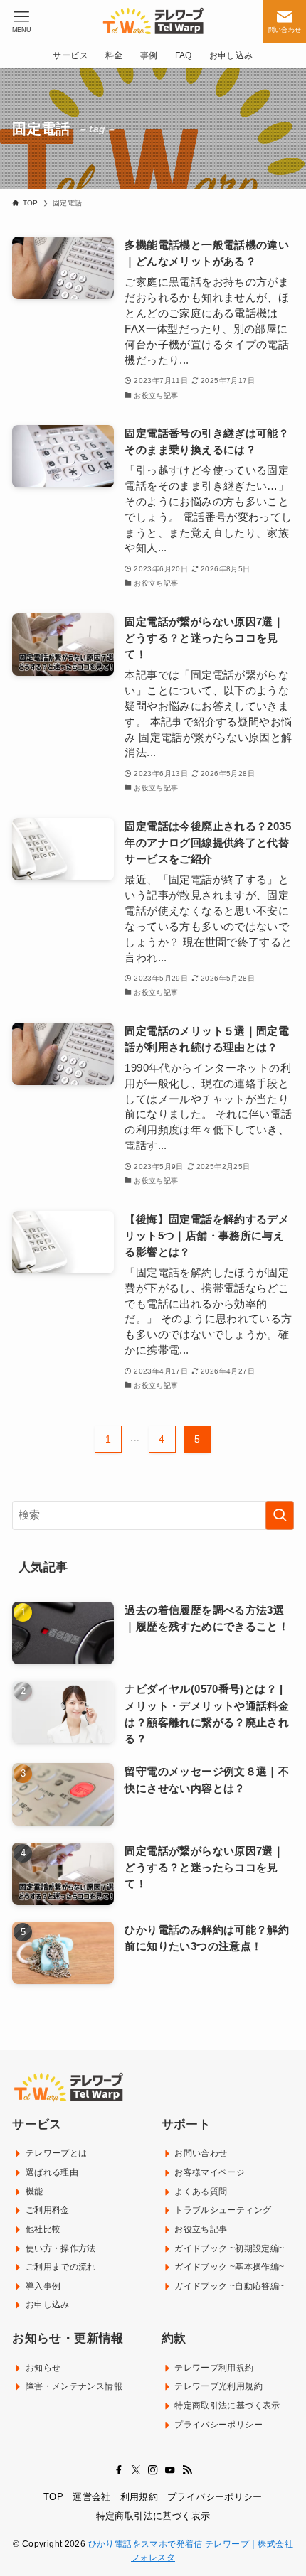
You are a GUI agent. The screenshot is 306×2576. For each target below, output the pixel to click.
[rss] (187, 2470)
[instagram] (153, 2470)
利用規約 (139, 2497)
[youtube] (170, 2470)
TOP (53, 2497)
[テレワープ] (153, 21)
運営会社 (92, 2497)
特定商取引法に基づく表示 (153, 2516)
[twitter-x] (136, 2470)
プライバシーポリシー (215, 2497)
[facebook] (119, 2470)
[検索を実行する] (280, 1515)
